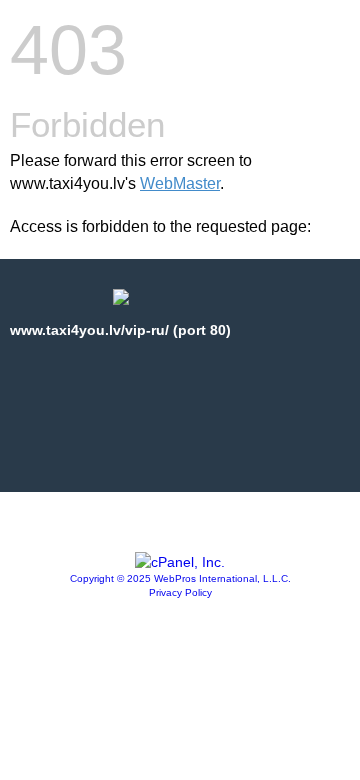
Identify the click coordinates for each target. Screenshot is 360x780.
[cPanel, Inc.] (180, 562)
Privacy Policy (180, 592)
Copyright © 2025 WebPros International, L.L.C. (180, 578)
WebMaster (180, 183)
